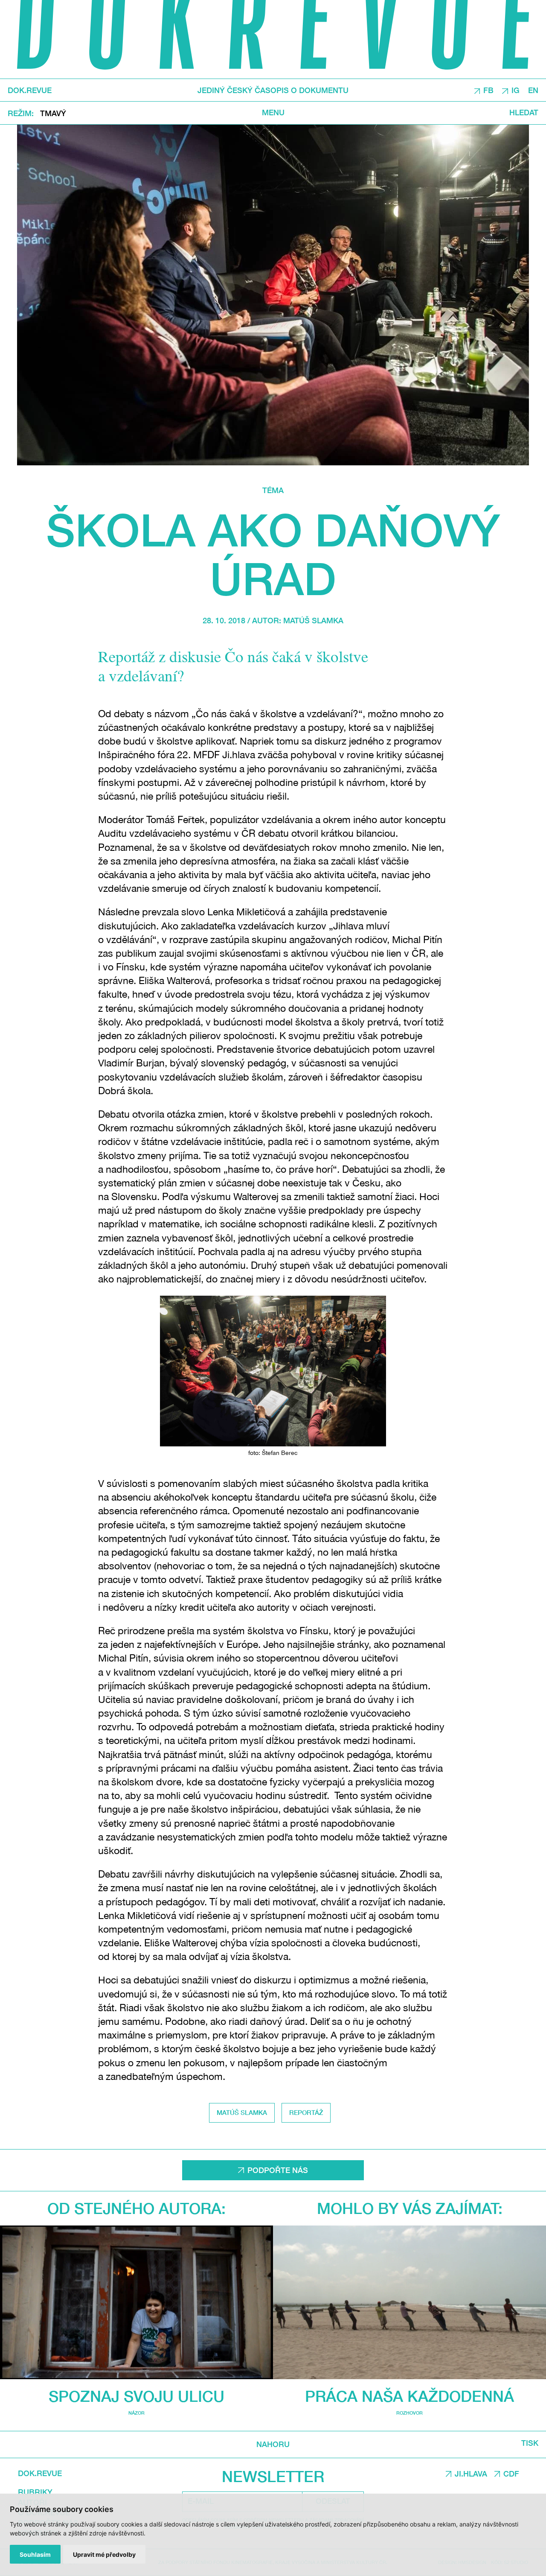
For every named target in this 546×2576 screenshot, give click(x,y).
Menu (273, 113)
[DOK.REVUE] (273, 39)
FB (488, 90)
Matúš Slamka (313, 620)
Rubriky (35, 2492)
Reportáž (306, 2112)
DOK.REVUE (30, 91)
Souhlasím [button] (35, 2554)
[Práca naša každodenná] (409, 2302)
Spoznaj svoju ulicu (136, 2396)
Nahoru (273, 2444)
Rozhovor (409, 2413)
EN (533, 90)
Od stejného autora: (136, 2208)
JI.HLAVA (471, 2474)
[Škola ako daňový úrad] (273, 295)
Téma (273, 490)
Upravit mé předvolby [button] (104, 2554)
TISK (530, 2443)
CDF (511, 2474)
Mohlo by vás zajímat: (410, 2208)
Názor (136, 2413)
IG (515, 90)
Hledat (524, 113)
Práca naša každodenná (409, 2396)
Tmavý (53, 113)
